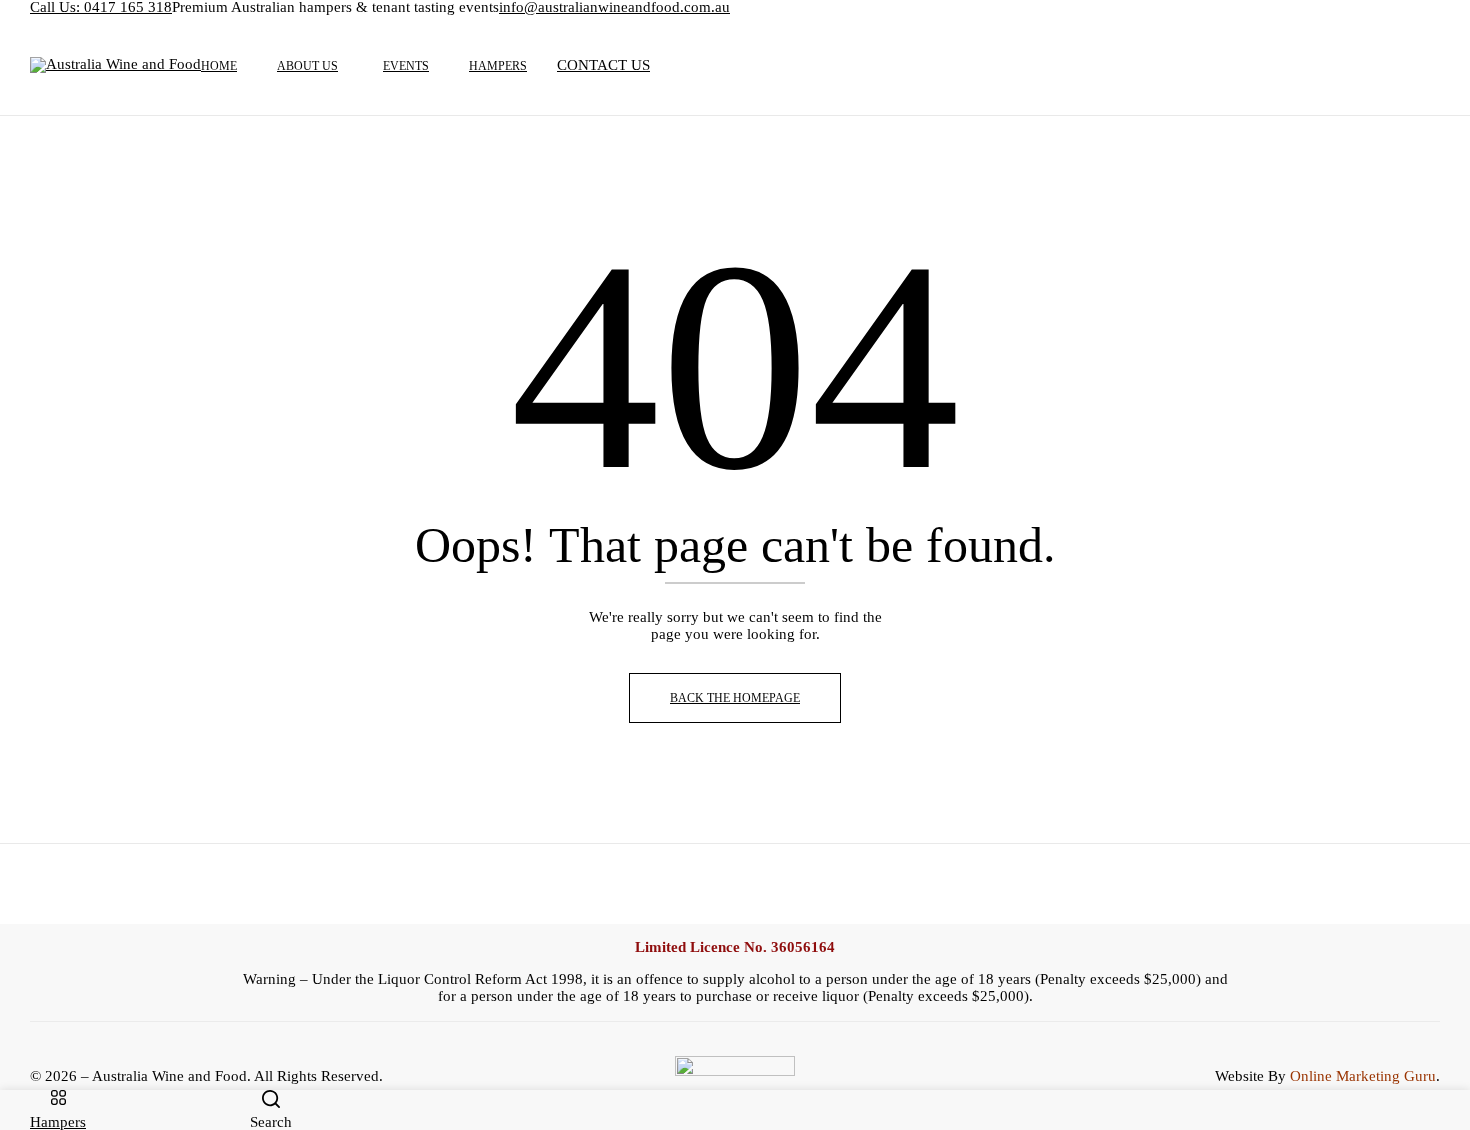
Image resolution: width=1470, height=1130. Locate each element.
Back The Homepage (735, 698)
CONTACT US (603, 65)
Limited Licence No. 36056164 (735, 947)
